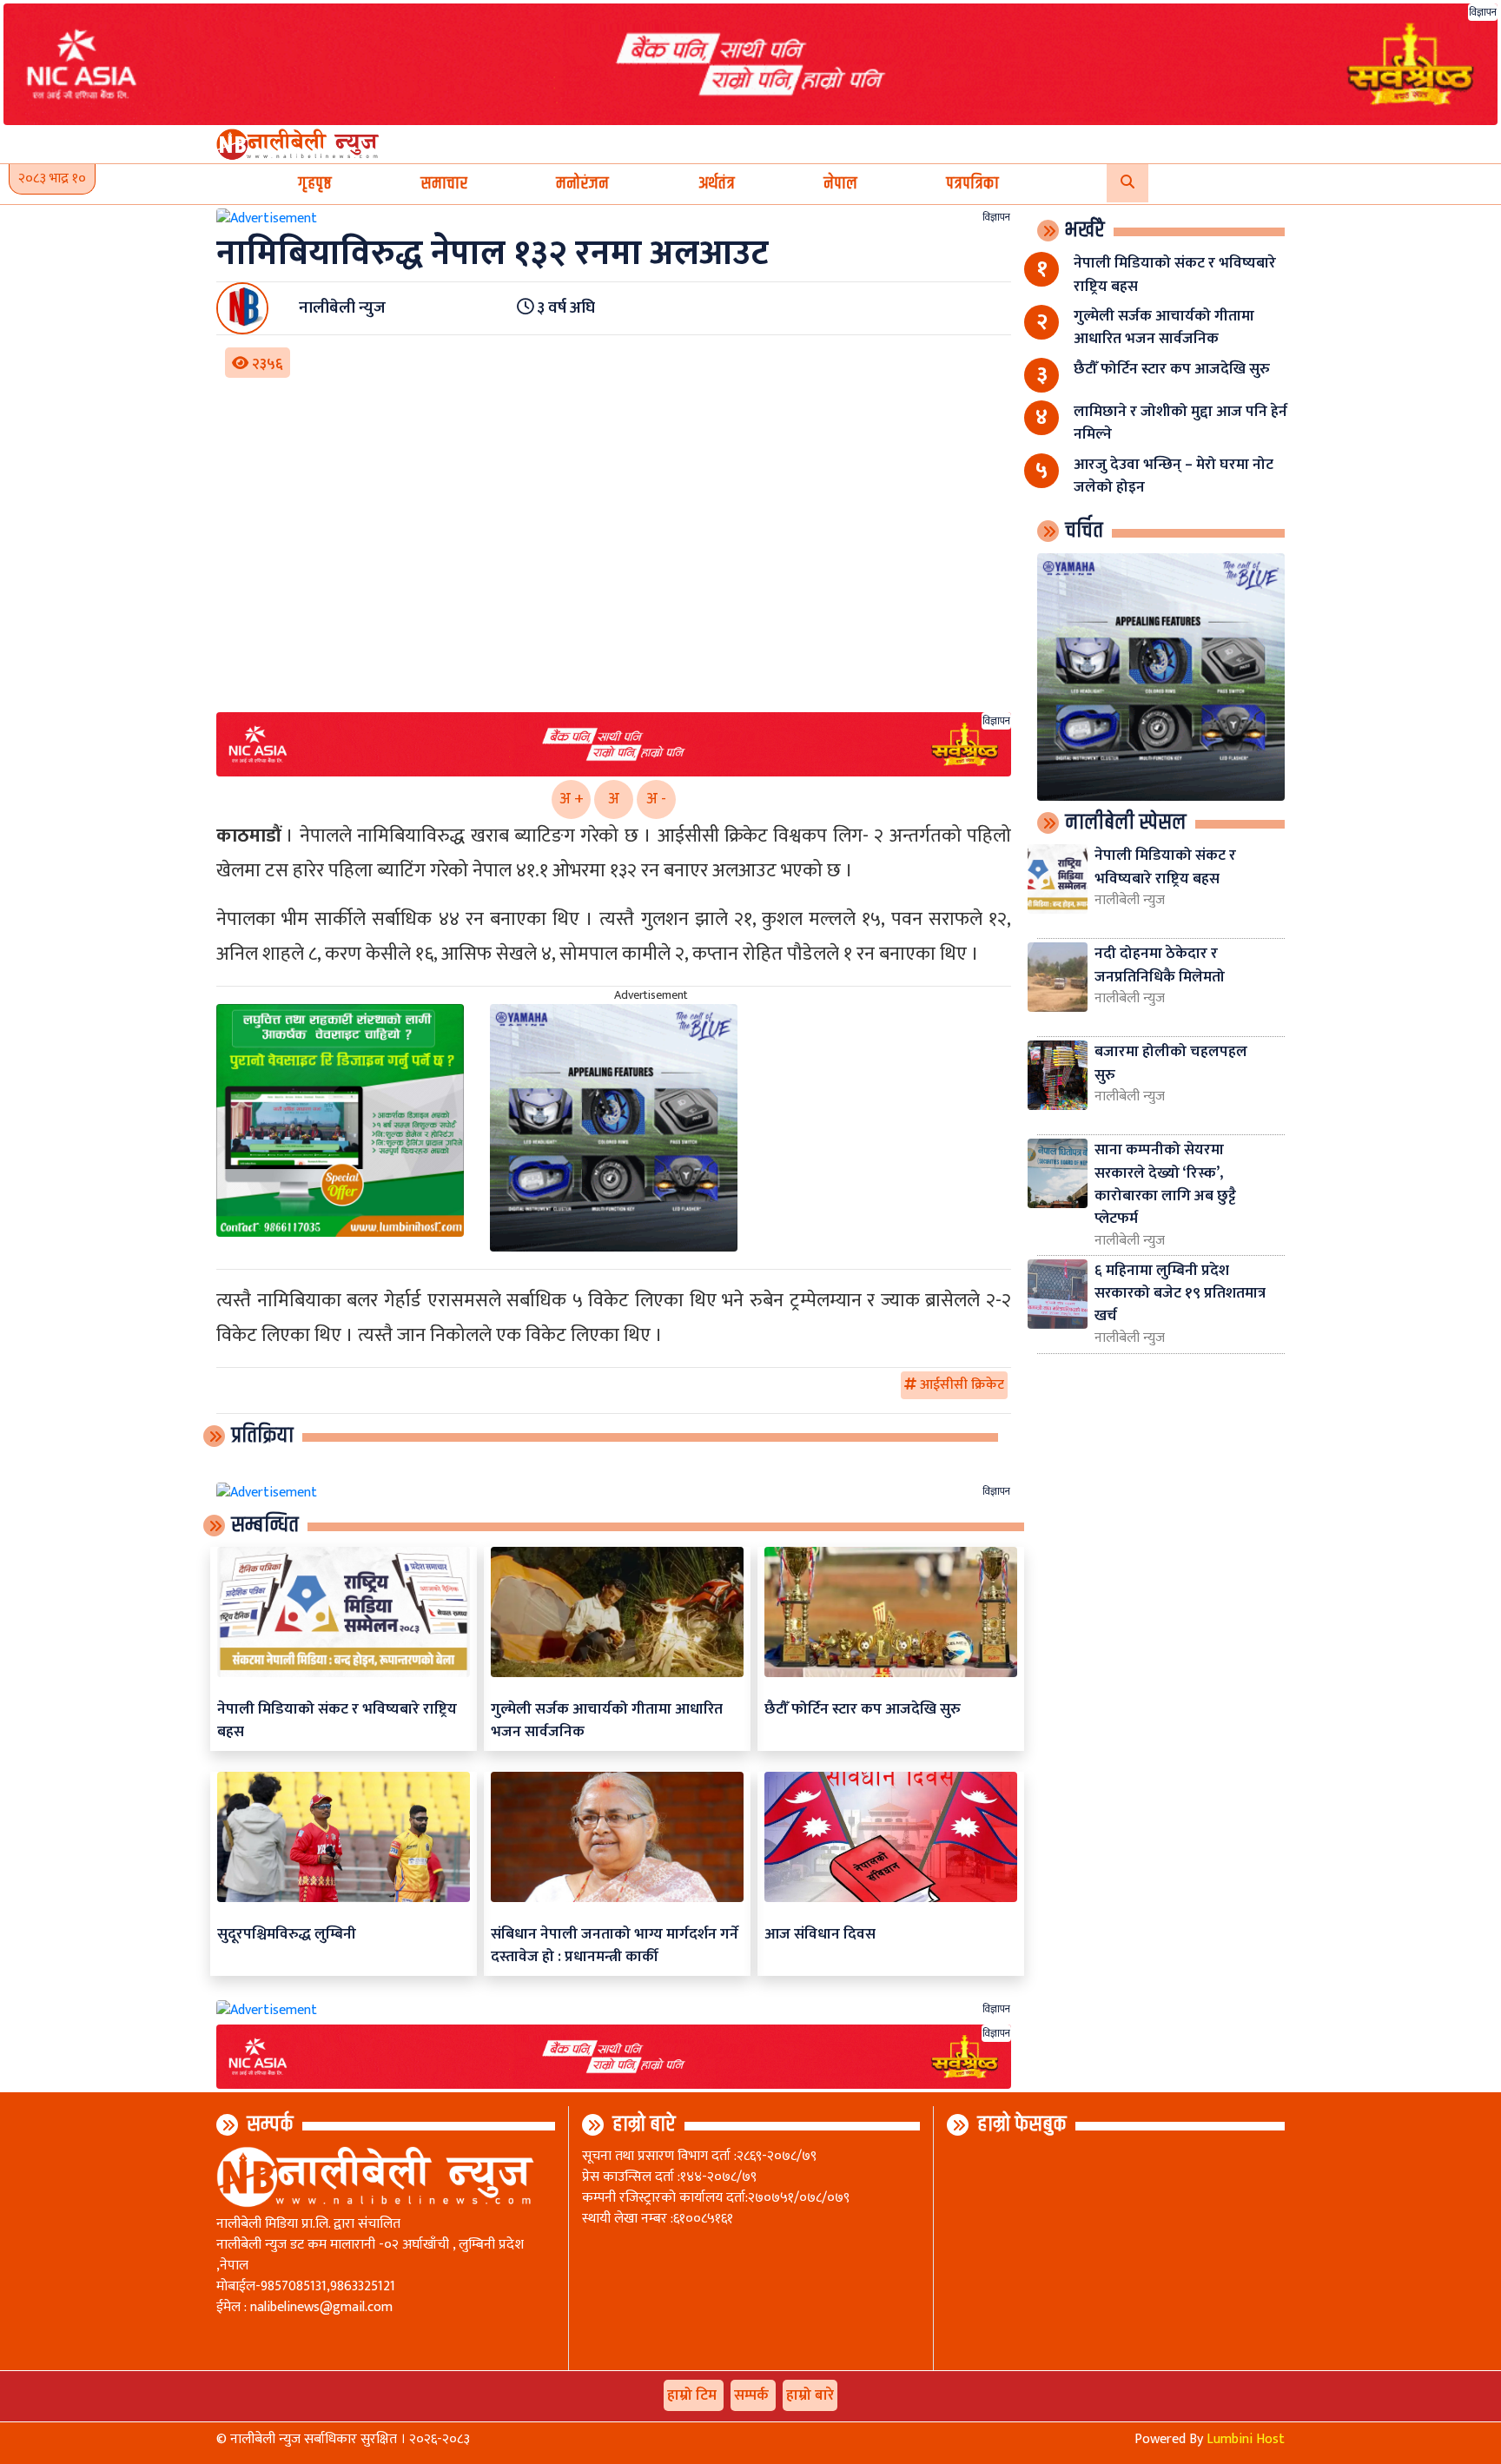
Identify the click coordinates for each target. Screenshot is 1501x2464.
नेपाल (840, 184)
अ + (572, 799)
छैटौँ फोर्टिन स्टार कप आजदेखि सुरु (863, 1709)
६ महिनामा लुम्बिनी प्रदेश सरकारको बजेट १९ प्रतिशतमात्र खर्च (1180, 1293)
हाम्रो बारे (644, 2124)
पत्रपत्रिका (972, 184)
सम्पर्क (270, 2124)
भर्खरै (1085, 230)
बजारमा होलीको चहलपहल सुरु (1171, 1063)
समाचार (444, 184)
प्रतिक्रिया (262, 1436)
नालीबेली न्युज (1130, 901)
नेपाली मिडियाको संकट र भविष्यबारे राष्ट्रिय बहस (337, 1720)
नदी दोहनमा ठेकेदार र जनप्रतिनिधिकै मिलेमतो (1160, 964)
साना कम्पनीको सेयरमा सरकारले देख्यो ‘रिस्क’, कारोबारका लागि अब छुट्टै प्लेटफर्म (1165, 1184)
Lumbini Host (1246, 2439)
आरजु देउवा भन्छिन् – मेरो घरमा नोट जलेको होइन (1174, 476)
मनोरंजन (582, 184)
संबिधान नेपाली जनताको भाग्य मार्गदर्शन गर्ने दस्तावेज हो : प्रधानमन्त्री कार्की (615, 1945)
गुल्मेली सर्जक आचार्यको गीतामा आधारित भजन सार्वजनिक (607, 1720)
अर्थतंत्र (717, 184)
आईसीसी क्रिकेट (960, 1385)
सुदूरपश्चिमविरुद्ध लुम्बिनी (287, 1934)
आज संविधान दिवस (820, 1934)
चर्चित (1084, 531)
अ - (656, 799)
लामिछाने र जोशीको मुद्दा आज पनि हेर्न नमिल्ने (1180, 423)
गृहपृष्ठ (315, 184)
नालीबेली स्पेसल (1126, 822)
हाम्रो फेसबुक (1022, 2124)
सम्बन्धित (265, 1525)
